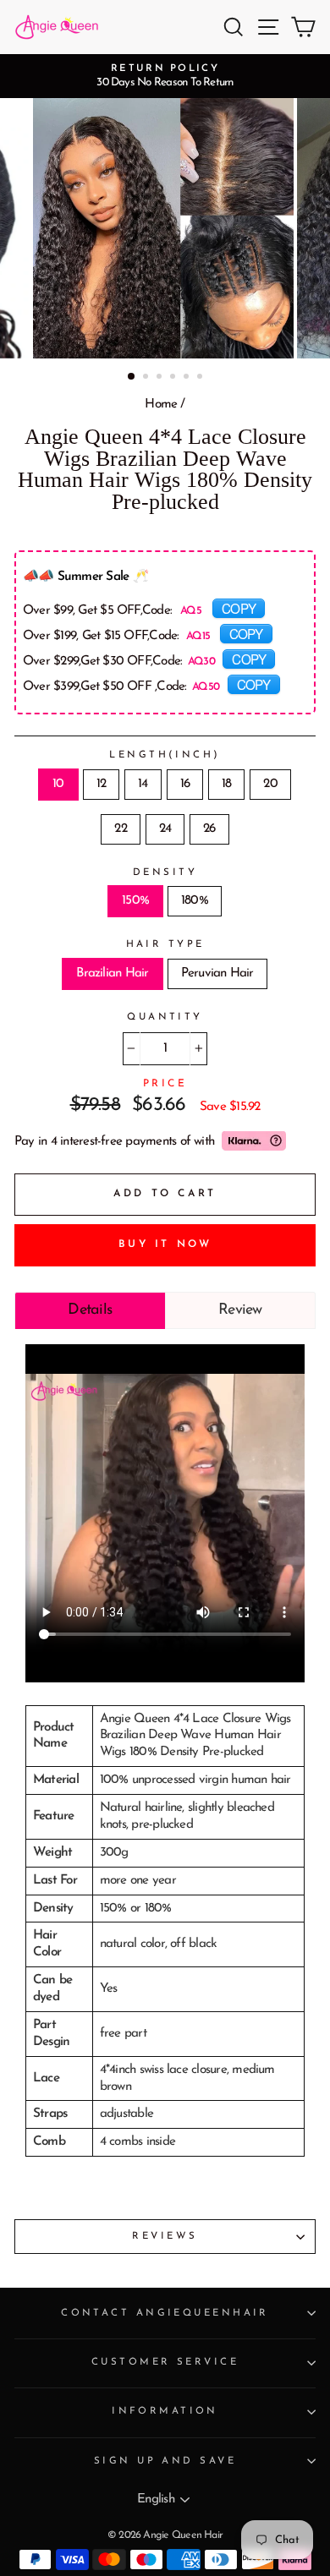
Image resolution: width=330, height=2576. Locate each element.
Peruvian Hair (217, 974)
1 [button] (132, 377)
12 (101, 784)
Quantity (165, 1017)
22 (120, 829)
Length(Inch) (165, 755)
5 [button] (188, 378)
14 (143, 784)
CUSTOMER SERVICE (165, 2362)
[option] (165, 76)
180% (195, 901)
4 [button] (174, 378)
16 (185, 784)
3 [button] (161, 378)
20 (270, 784)
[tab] (90, 1310)
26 (209, 829)
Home (161, 405)
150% (135, 901)
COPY (239, 608)
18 (226, 784)
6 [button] (201, 378)
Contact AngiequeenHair (165, 2313)
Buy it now (165, 1244)
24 (165, 829)
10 (58, 784)
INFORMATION (165, 2411)
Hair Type (165, 944)
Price (165, 1084)
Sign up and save (165, 2461)
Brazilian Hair (112, 974)
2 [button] (147, 378)
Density (165, 872)
